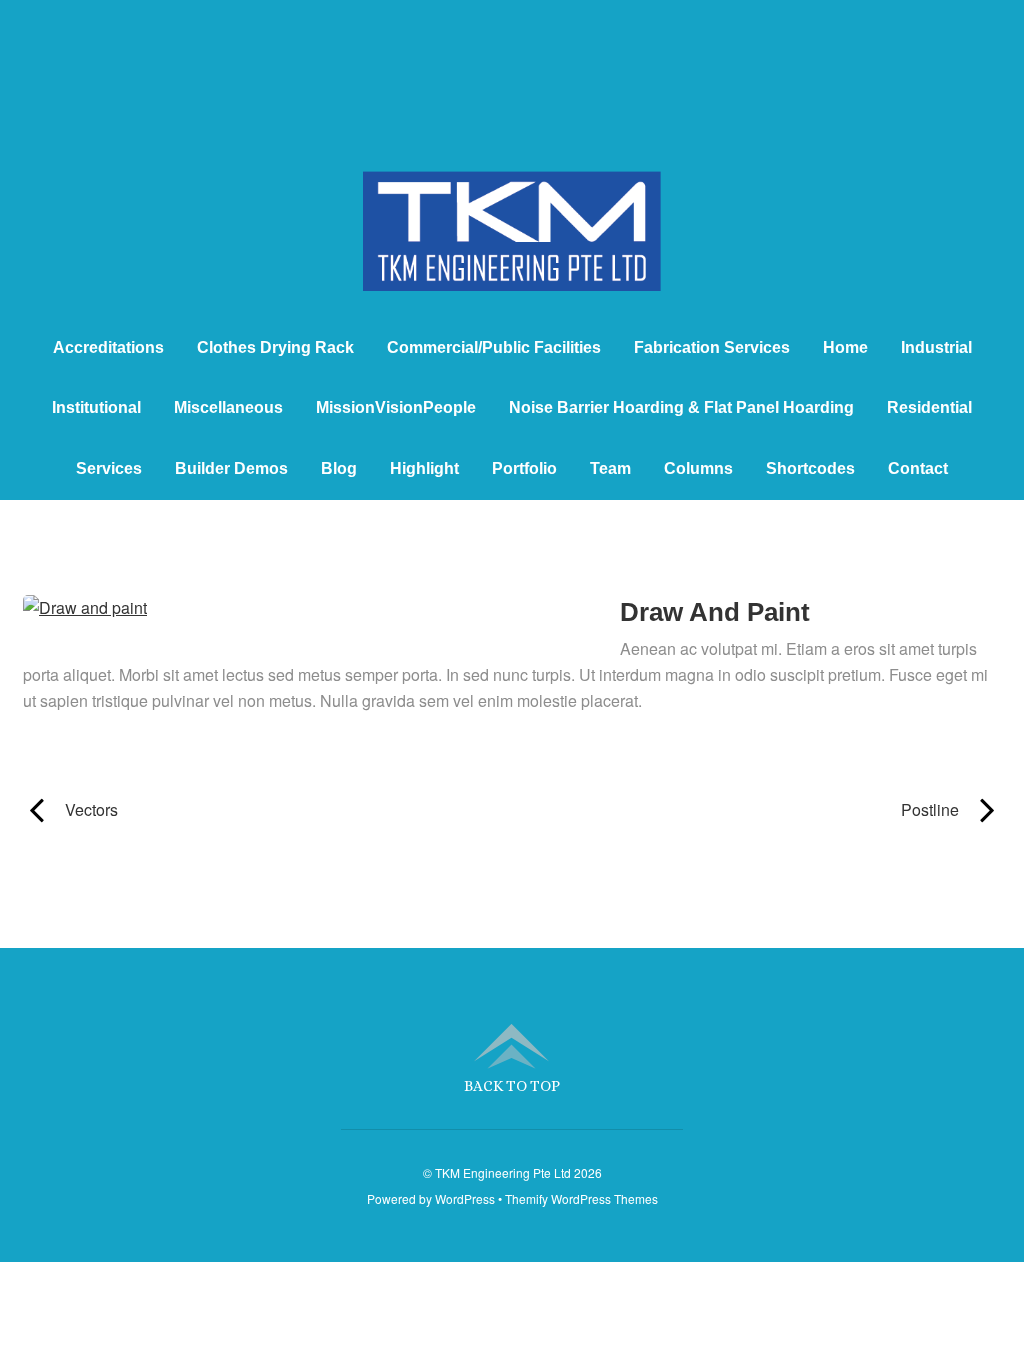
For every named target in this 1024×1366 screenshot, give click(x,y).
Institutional (96, 407)
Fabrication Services (712, 347)
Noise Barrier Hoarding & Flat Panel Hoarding (681, 407)
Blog (339, 468)
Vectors (70, 809)
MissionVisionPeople (396, 407)
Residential (929, 407)
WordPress (465, 1198)
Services (109, 468)
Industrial (936, 347)
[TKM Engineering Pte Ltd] (512, 255)
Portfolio (524, 468)
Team (610, 468)
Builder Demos (231, 468)
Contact (918, 468)
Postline (750, 809)
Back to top (512, 1085)
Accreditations (108, 347)
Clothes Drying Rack (275, 347)
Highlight (424, 468)
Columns (698, 468)
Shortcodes (810, 468)
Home (845, 347)
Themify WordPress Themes (581, 1198)
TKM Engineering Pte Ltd (503, 1172)
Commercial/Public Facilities (494, 347)
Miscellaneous (228, 407)
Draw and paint (715, 612)
